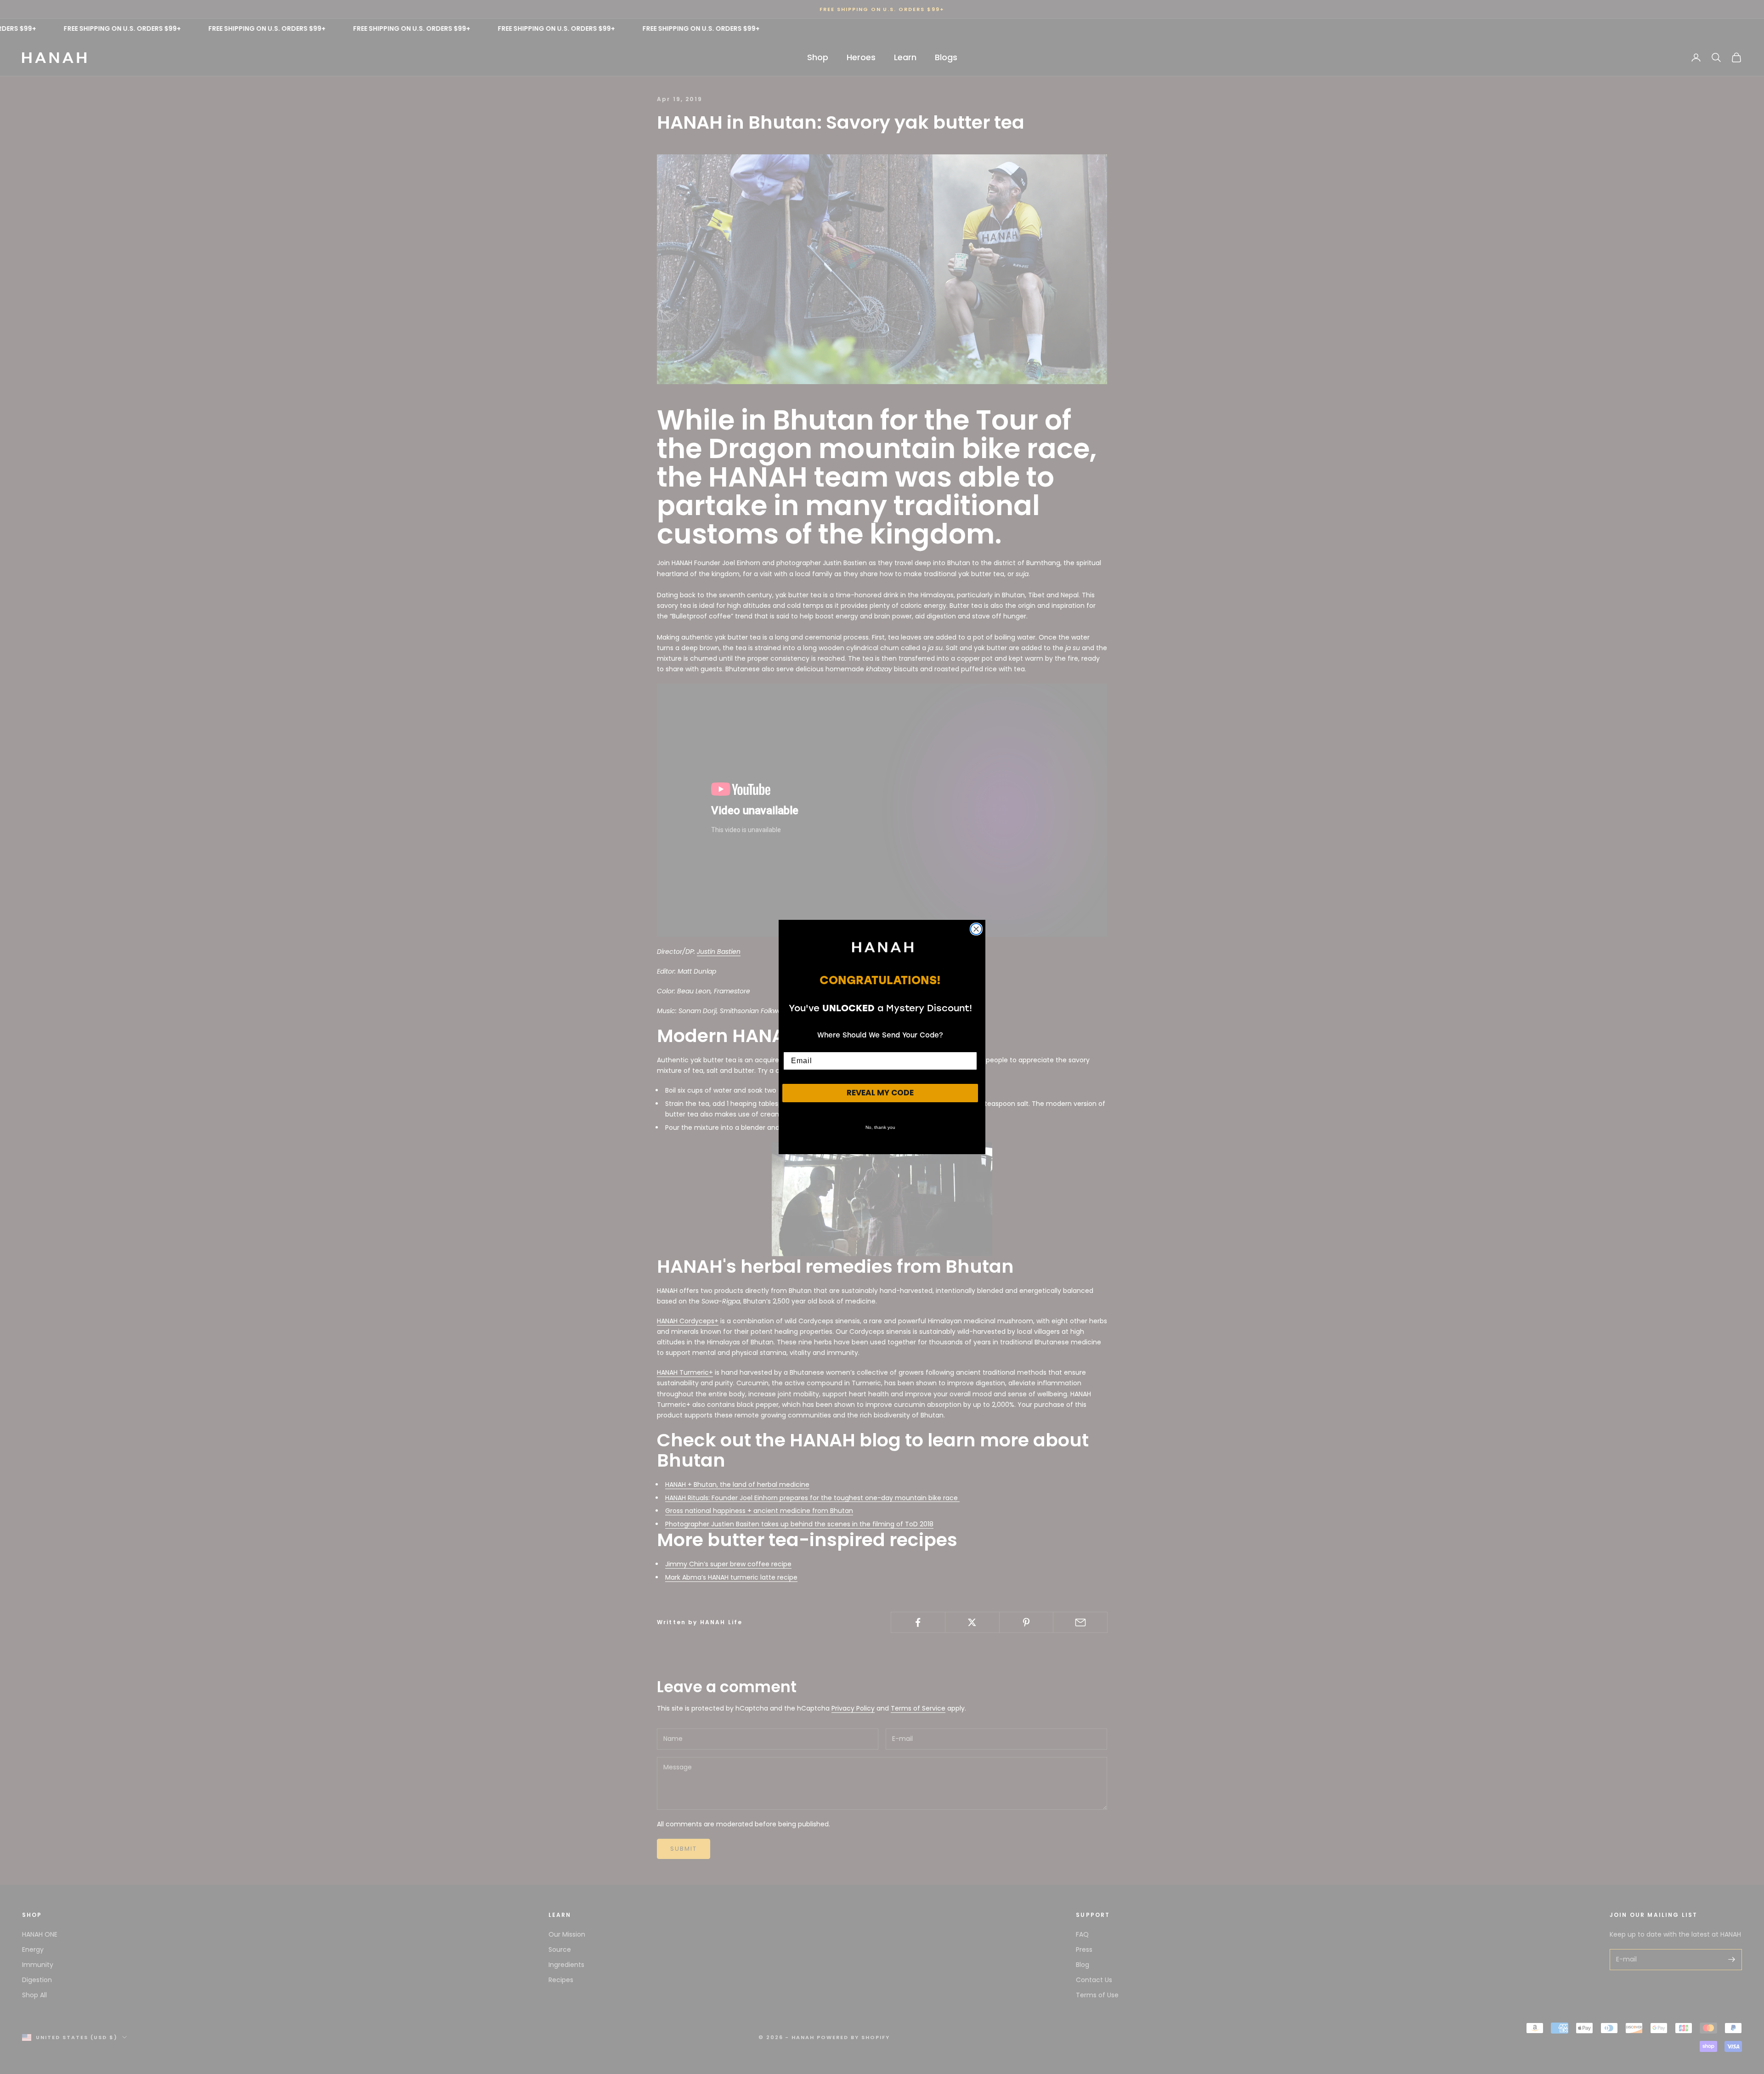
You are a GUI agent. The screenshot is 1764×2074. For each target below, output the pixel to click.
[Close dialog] (976, 929)
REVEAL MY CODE (880, 1093)
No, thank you (880, 1127)
